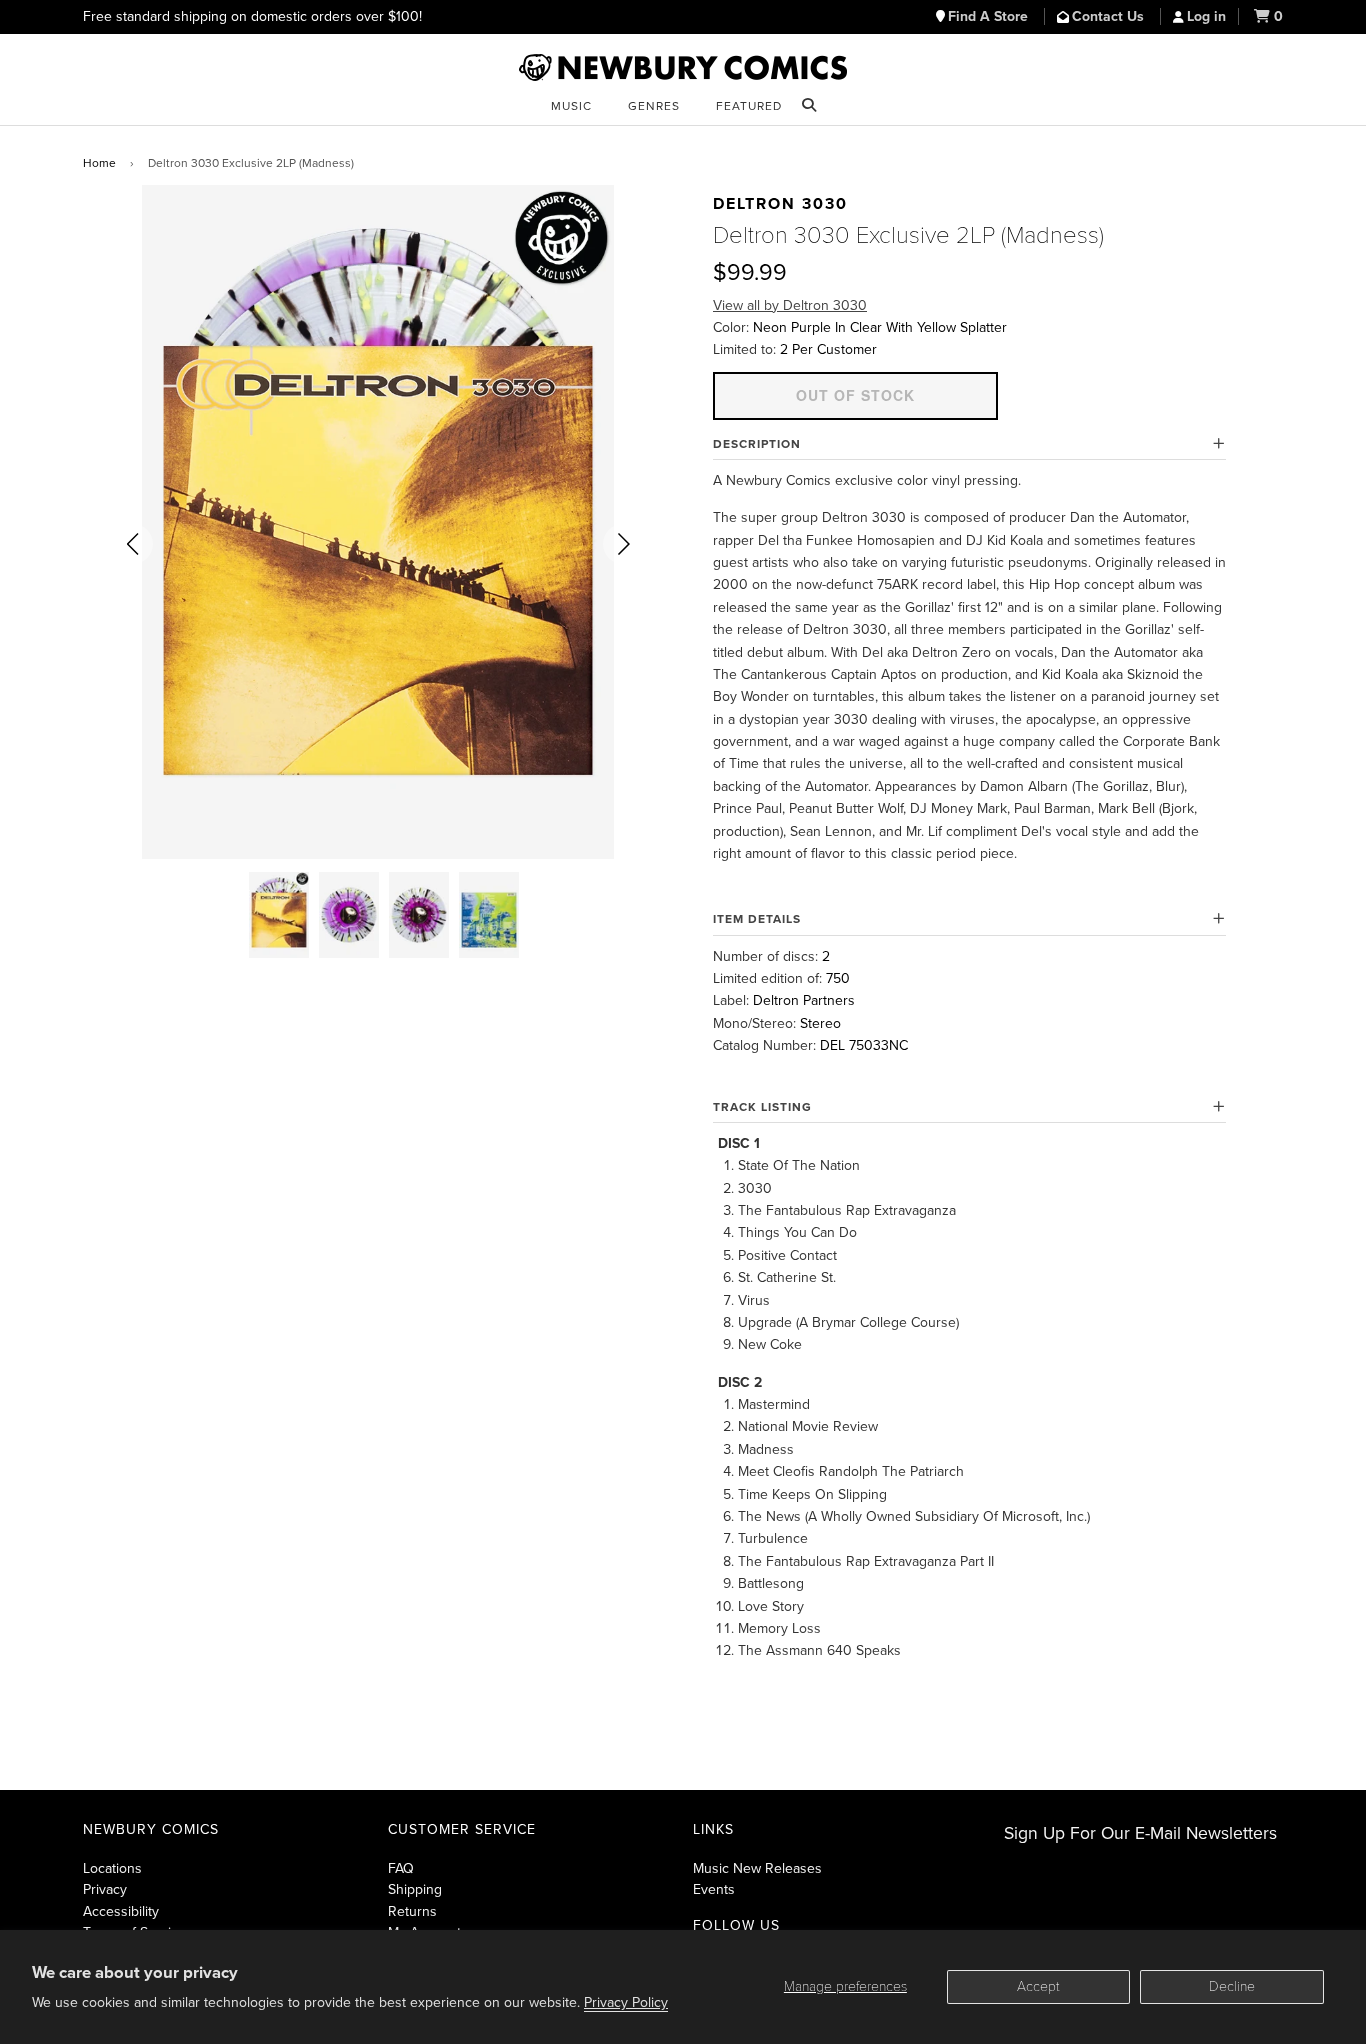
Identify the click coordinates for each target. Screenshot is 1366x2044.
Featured (749, 106)
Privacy (105, 1889)
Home (99, 163)
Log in (1206, 16)
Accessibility (121, 1911)
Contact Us (1110, 16)
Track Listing (762, 1107)
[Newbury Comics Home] (683, 68)
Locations (112, 1868)
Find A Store (990, 16)
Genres (654, 106)
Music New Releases (757, 1868)
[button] (133, 544)
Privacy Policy (626, 2002)
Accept (1038, 1986)
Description (757, 444)
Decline (1232, 1986)
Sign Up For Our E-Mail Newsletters (1140, 1833)
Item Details (757, 919)
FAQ (401, 1868)
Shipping (415, 1889)
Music (571, 106)
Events (714, 1889)
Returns (412, 1911)
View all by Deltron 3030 (790, 305)
